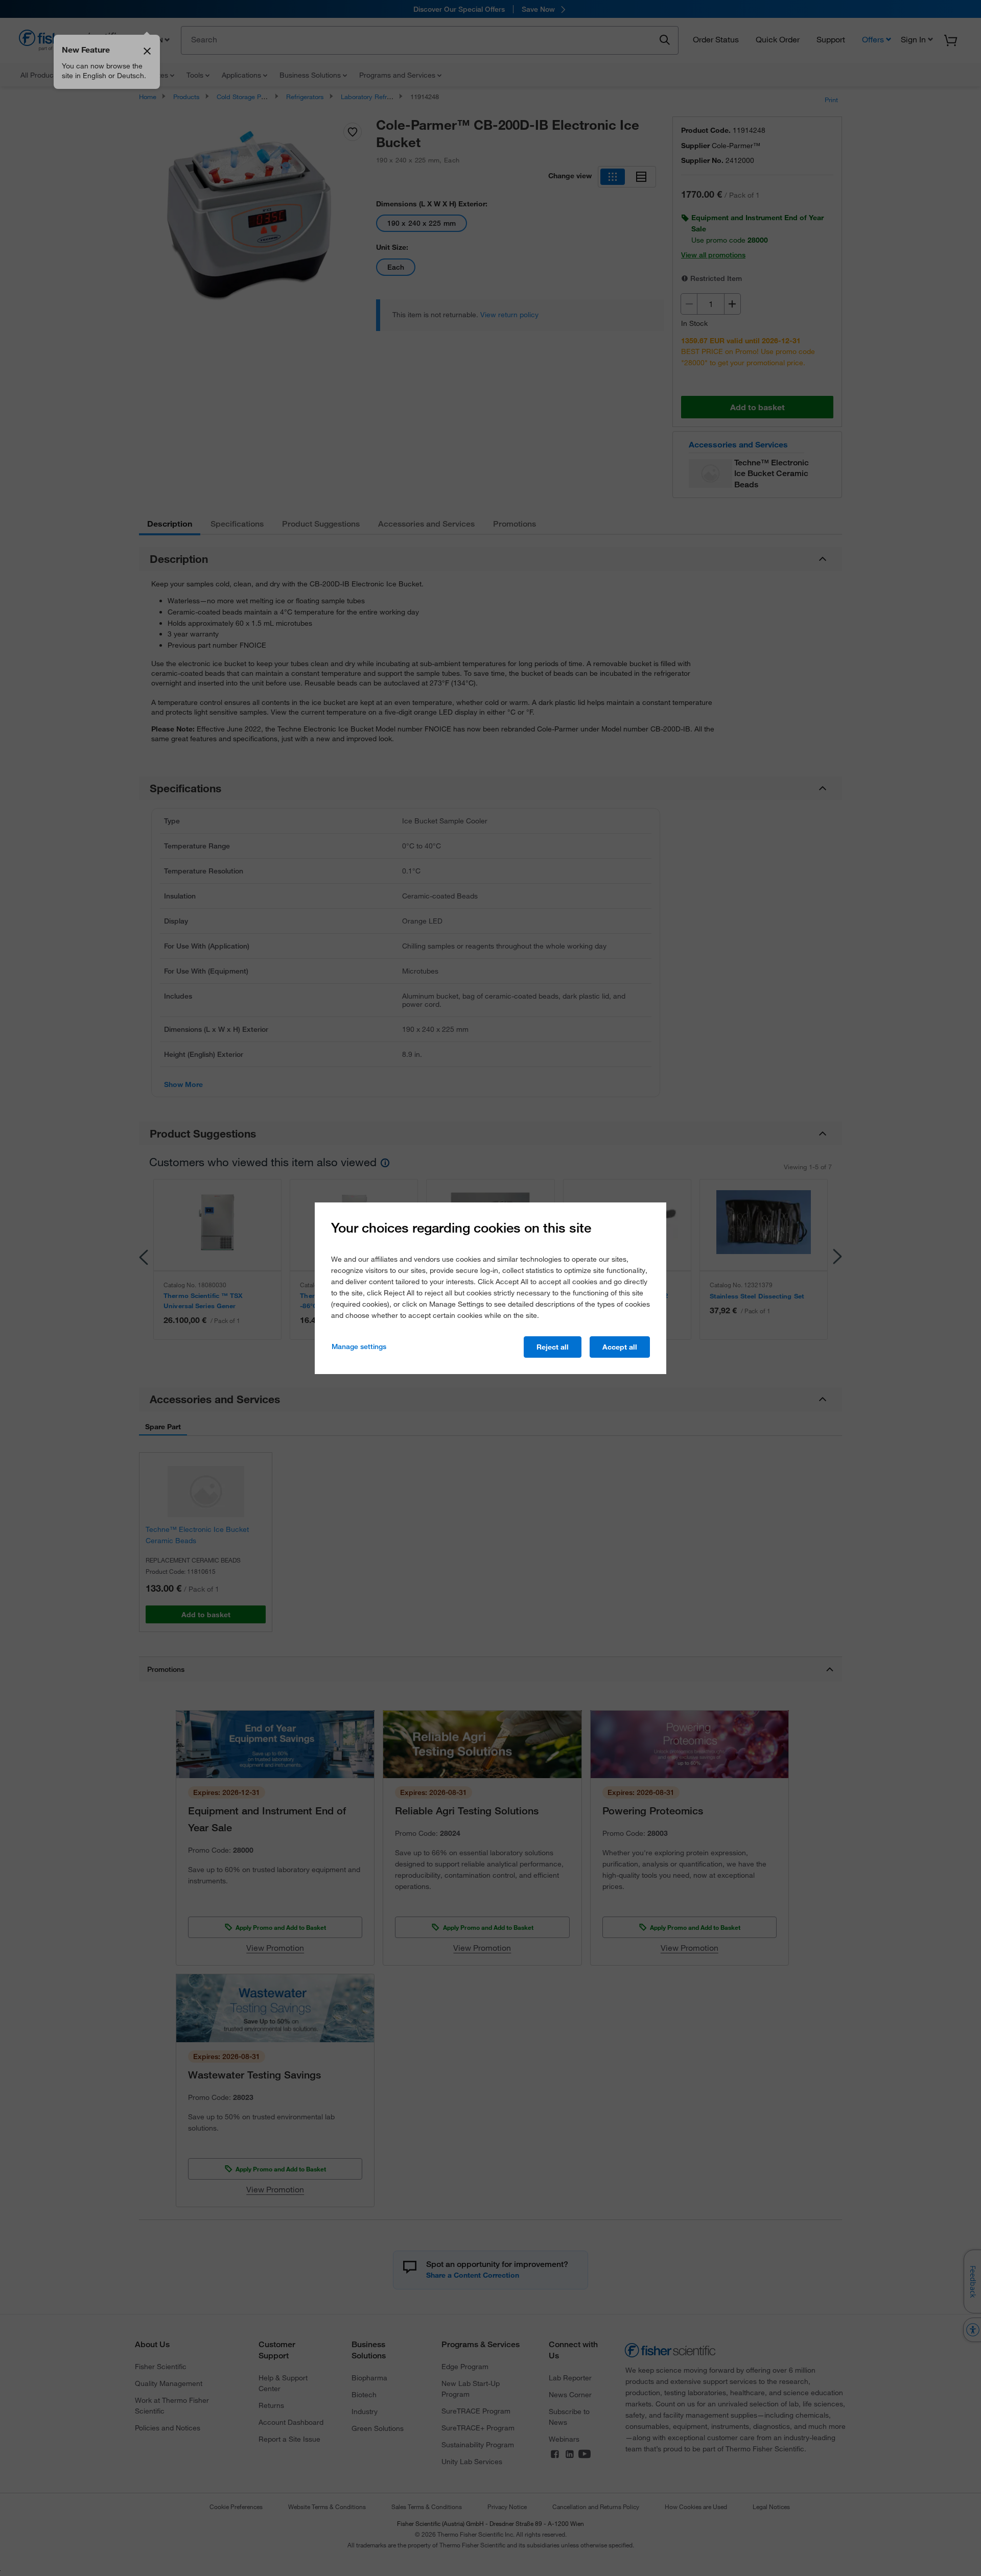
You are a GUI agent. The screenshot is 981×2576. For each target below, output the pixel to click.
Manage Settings (359, 1346)
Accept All (620, 1347)
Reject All (553, 1347)
